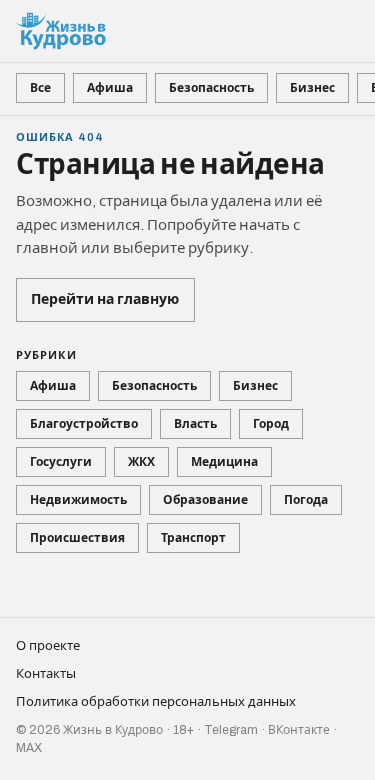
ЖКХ (141, 462)
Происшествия (77, 538)
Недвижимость (78, 500)
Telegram (231, 730)
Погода (306, 500)
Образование (205, 500)
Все (40, 88)
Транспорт (193, 538)
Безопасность (211, 88)
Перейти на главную (105, 299)
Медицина (224, 462)
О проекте (48, 646)
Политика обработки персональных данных (156, 702)
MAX (29, 748)
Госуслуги (61, 462)
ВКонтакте (299, 730)
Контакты (46, 674)
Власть (195, 424)
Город (271, 424)
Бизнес (312, 88)
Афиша (110, 88)
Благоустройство (84, 424)
